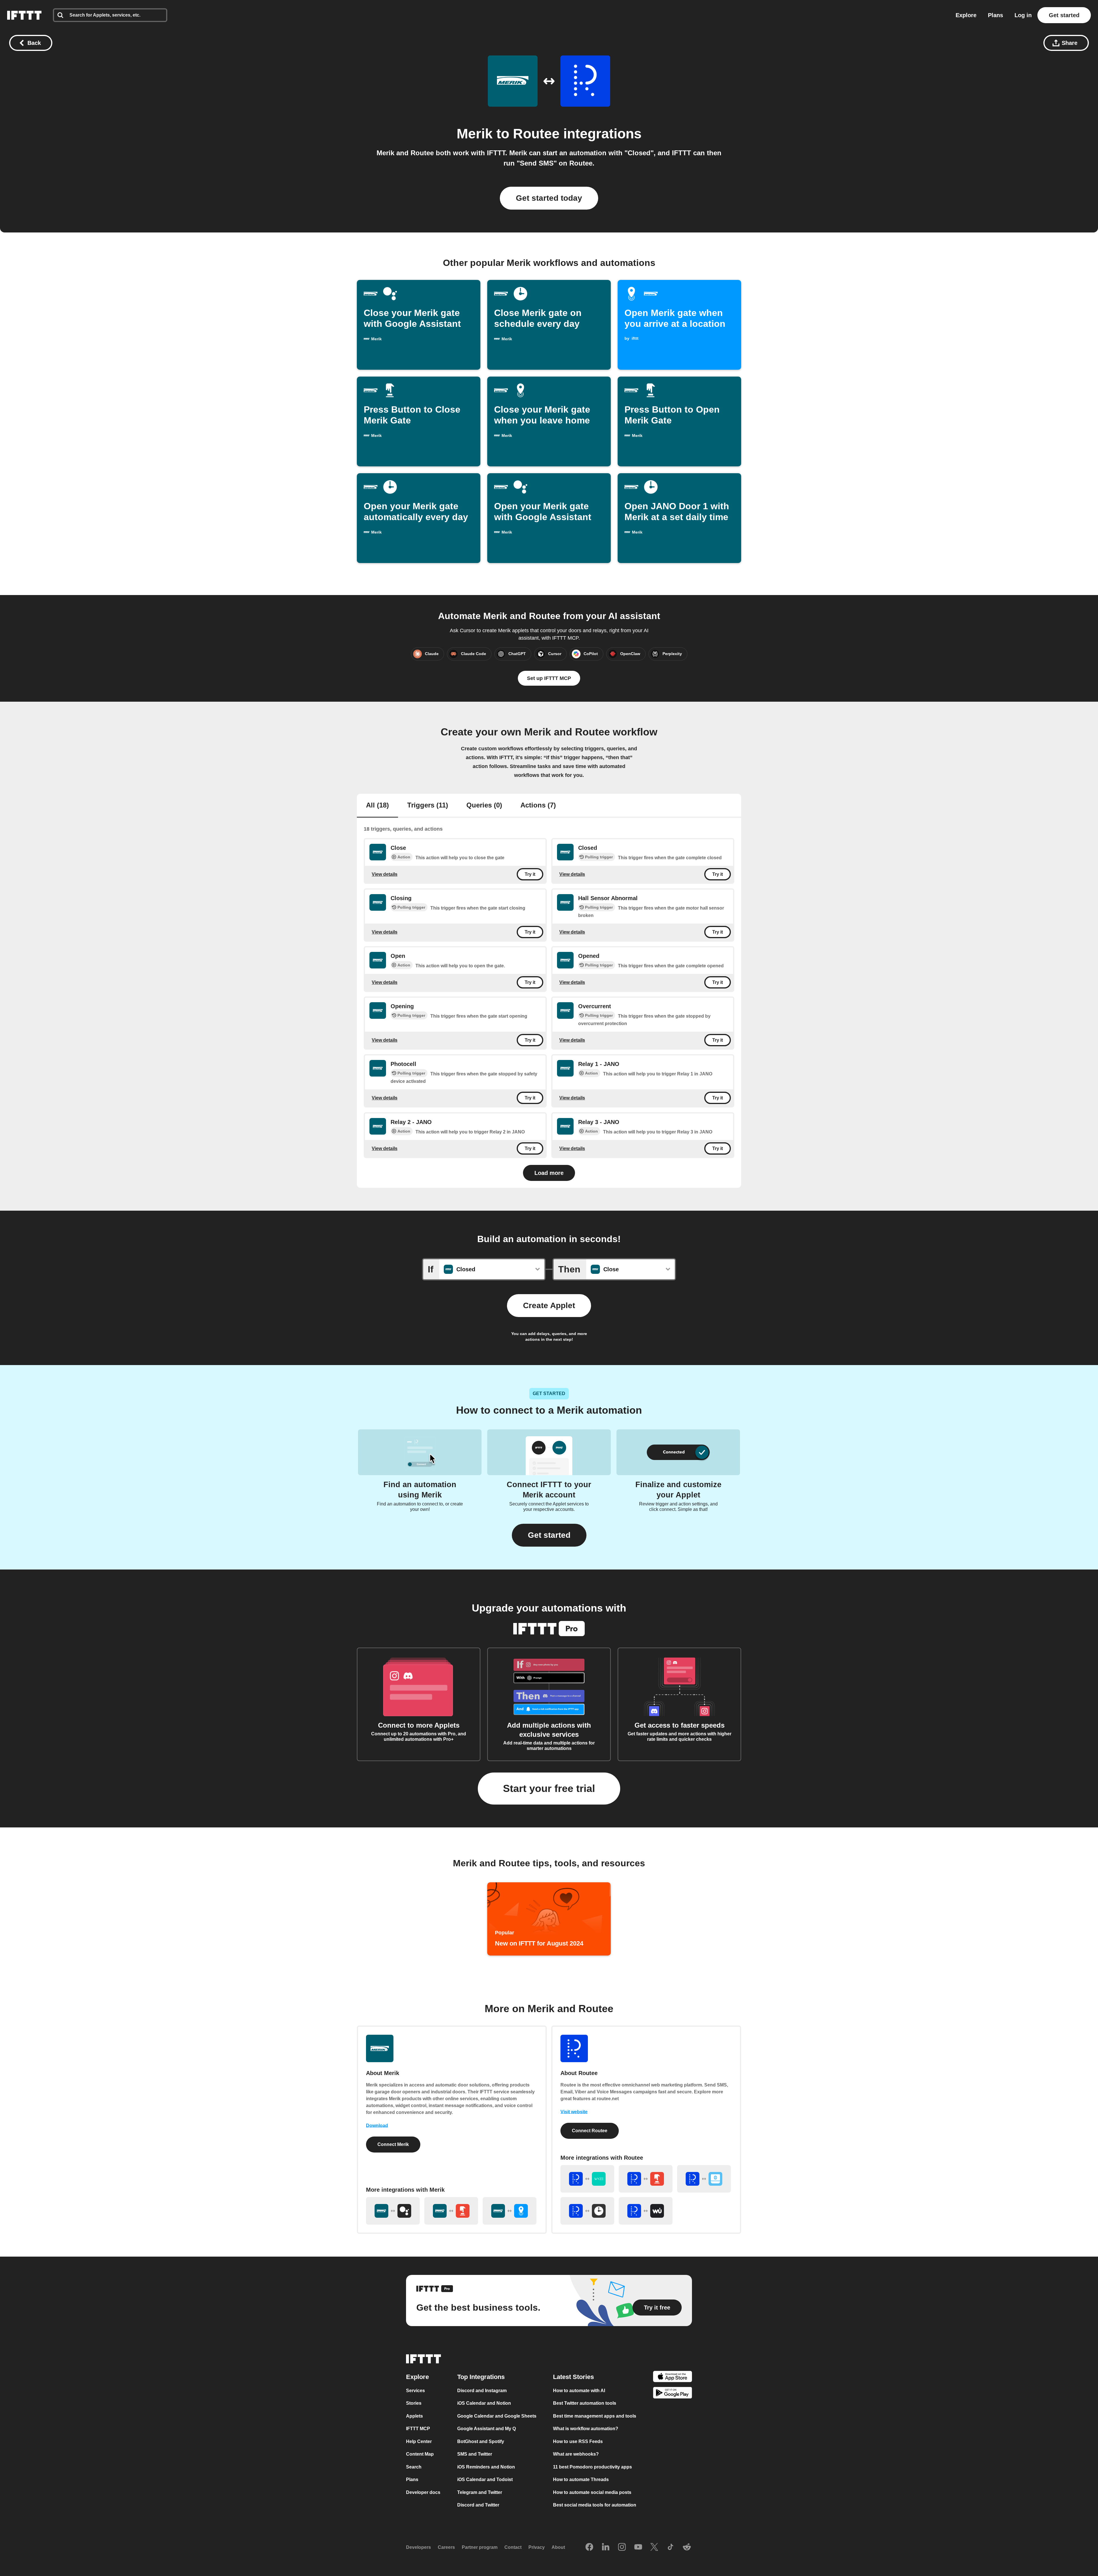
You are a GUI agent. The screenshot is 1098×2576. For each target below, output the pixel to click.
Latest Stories (573, 2377)
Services (415, 2391)
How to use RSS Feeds (578, 2441)
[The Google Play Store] (673, 2394)
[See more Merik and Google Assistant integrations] (393, 2211)
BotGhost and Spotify (481, 2441)
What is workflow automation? (586, 2429)
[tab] (377, 806)
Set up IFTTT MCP (549, 678)
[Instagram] (622, 2547)
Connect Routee (590, 2131)
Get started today (549, 198)
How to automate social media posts (592, 2492)
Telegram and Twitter (480, 2492)
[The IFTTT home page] (24, 15)
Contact (513, 2547)
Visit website (574, 2112)
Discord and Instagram (482, 2391)
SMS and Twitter (475, 2454)
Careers (446, 2547)
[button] (549, 1535)
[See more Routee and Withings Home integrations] (704, 2179)
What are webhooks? (576, 2454)
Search (414, 2467)
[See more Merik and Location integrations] (510, 2211)
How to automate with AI (579, 2391)
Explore (966, 15)
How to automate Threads (581, 2479)
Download (377, 2126)
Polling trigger (599, 857)
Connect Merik (393, 2144)
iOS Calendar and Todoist (485, 2479)
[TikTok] (671, 2547)
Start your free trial (549, 1788)
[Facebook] (589, 2547)
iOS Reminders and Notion (486, 2467)
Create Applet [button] (549, 1305)
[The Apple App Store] (673, 2377)
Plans (995, 15)
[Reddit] (687, 2547)
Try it (530, 874)
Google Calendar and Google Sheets (497, 2416)
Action (404, 857)
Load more (549, 1173)
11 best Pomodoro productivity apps (592, 2467)
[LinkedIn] (606, 2547)
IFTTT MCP (418, 2429)
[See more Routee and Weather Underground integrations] (646, 2211)
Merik (475, 134)
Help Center (419, 2441)
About (558, 2547)
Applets (414, 2416)
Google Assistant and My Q (487, 2429)
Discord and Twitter (478, 2505)
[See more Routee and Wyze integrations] (587, 2179)
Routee (536, 134)
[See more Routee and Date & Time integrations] (587, 2211)
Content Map (420, 2454)
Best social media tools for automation (595, 2505)
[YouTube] (638, 2547)
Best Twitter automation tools (585, 2403)
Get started (1064, 15)
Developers (418, 2547)
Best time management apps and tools (595, 2416)
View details (385, 874)
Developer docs (423, 2492)
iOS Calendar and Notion (484, 2403)
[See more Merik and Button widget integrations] (451, 2211)
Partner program (480, 2547)
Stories (414, 2403)
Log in (1023, 15)
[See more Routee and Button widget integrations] (646, 2179)
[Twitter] (654, 2547)
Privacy (537, 2547)
